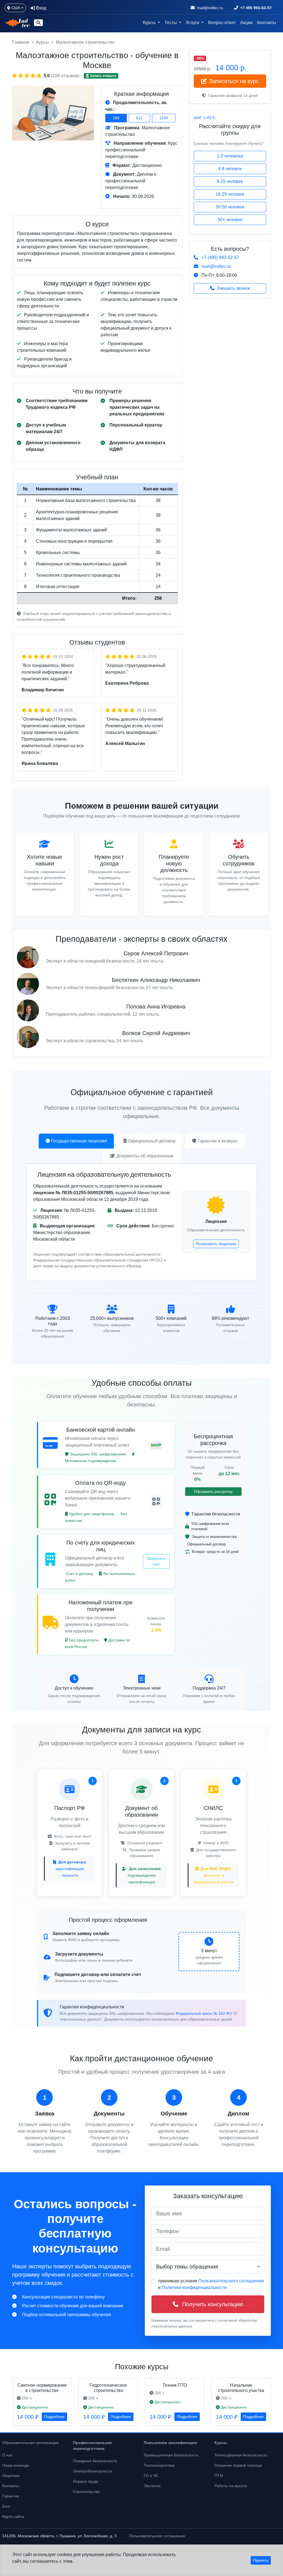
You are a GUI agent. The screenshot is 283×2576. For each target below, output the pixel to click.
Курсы (43, 42)
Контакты (267, 23)
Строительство (86, 2492)
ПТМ (219, 2476)
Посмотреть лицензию (216, 1244)
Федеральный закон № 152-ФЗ (204, 2013)
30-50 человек (230, 207)
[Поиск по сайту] (38, 23)
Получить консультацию (212, 2304)
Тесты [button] (171, 23)
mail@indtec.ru (216, 266)
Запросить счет (156, 1561)
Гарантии (11, 2496)
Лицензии (11, 2476)
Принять (261, 2560)
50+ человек (230, 220)
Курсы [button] (150, 23)
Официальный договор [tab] (152, 1141)
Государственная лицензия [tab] (79, 1141)
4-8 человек (230, 169)
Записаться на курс (234, 81)
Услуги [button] (193, 23)
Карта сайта (13, 2516)
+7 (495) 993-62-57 (220, 258)
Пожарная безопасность (95, 2461)
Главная (21, 42)
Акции (246, 23)
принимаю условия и (211, 2284)
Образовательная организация (30, 2443)
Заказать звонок (233, 288)
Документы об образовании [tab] (145, 1156)
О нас (7, 2455)
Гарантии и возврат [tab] (218, 1141)
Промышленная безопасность (171, 2455)
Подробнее (54, 2417)
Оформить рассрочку (213, 1491)
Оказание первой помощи (238, 2465)
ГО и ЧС (151, 2476)
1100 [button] (164, 118)
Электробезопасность (93, 2471)
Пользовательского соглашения (231, 2281)
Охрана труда (86, 2481)
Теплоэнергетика (159, 2465)
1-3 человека (230, 156)
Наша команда (16, 2465)
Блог (6, 2506)
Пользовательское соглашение (157, 2536)
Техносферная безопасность (241, 2455)
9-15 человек (230, 181)
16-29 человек (230, 194)
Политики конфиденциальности (194, 2287)
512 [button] (139, 118)
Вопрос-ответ (222, 23)
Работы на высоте (231, 2486)
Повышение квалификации (171, 2443)
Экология (152, 2486)
